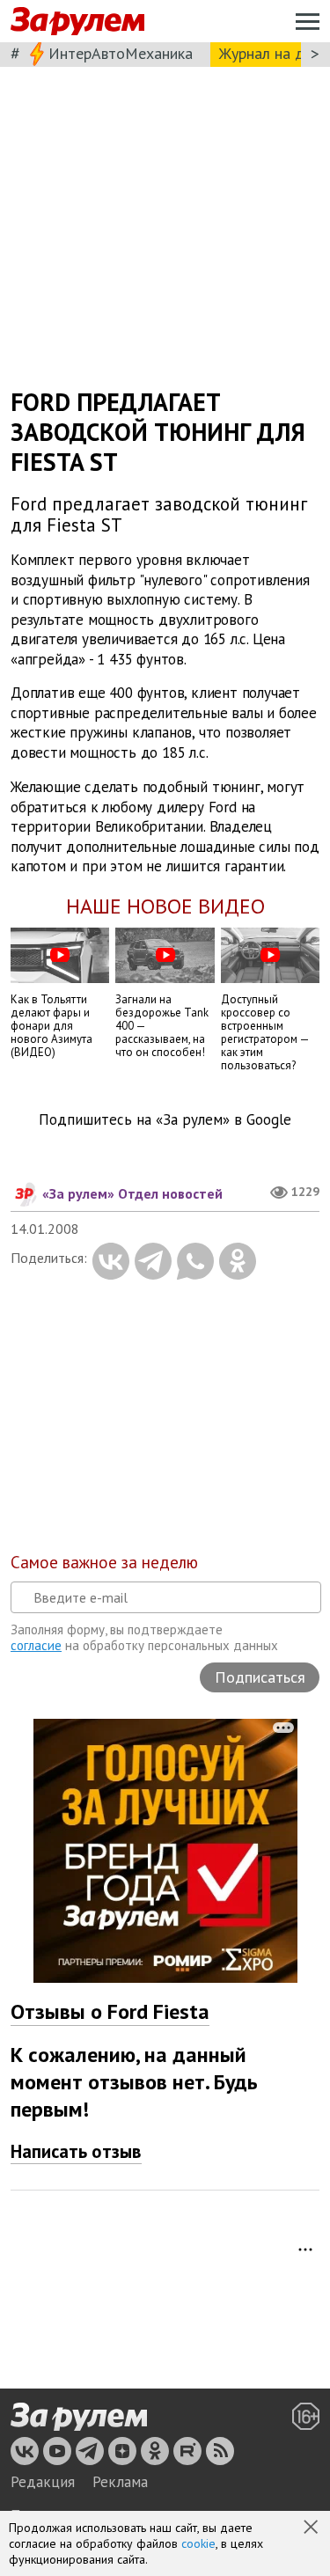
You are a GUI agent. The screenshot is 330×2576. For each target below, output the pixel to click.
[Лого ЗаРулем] (77, 22)
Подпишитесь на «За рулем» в (165, 1120)
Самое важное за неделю (104, 1562)
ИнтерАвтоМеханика (121, 53)
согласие (36, 1645)
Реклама (120, 2482)
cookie (198, 2543)
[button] (312, 2528)
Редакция (43, 2482)
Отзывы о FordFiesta (110, 2011)
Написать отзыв (76, 2151)
